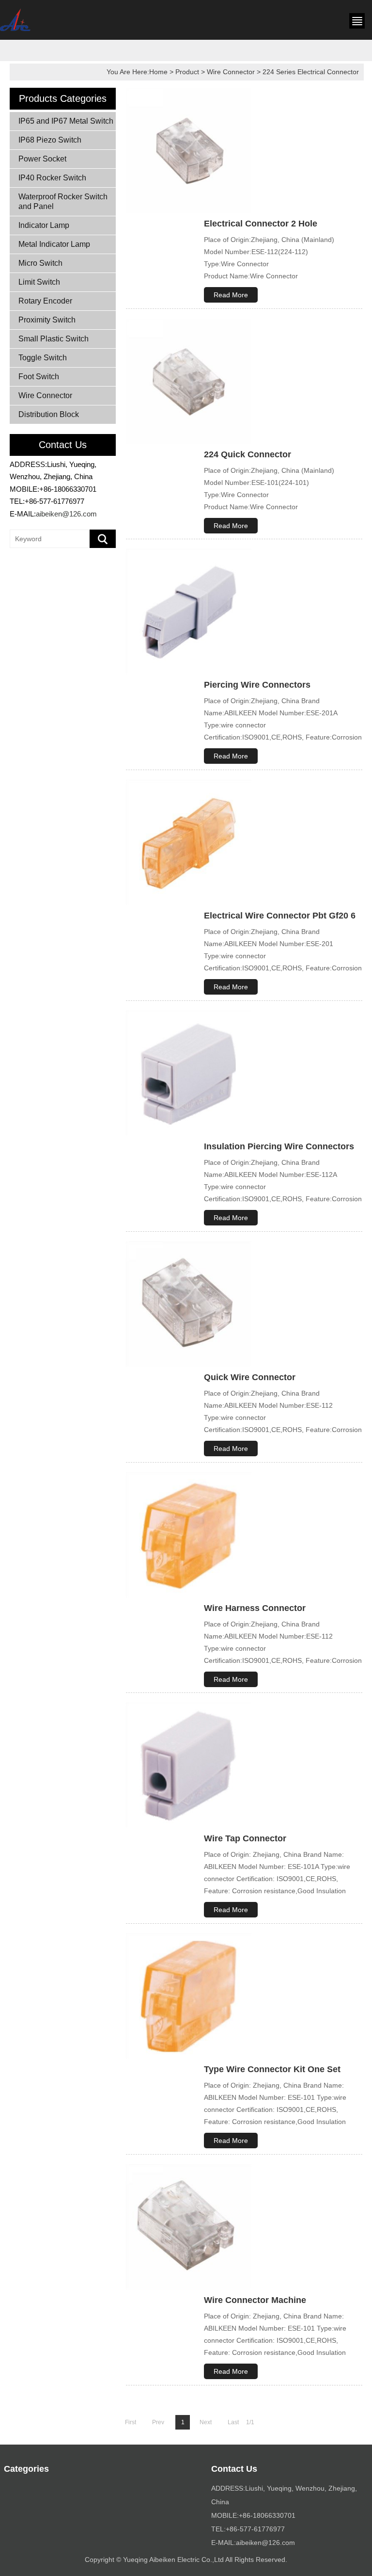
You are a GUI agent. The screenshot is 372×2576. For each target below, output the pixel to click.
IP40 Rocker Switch (52, 178)
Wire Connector (231, 72)
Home (158, 72)
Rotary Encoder (45, 301)
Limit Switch (39, 282)
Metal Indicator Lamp (54, 244)
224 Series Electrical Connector (311, 72)
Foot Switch (39, 377)
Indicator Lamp (44, 225)
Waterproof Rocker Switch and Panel (63, 201)
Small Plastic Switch (54, 339)
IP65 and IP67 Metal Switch (66, 121)
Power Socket (42, 159)
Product (187, 72)
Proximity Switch (47, 320)
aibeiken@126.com (66, 514)
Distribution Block (49, 414)
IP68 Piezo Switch (50, 140)
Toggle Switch (43, 358)
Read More (231, 295)
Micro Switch (40, 263)
